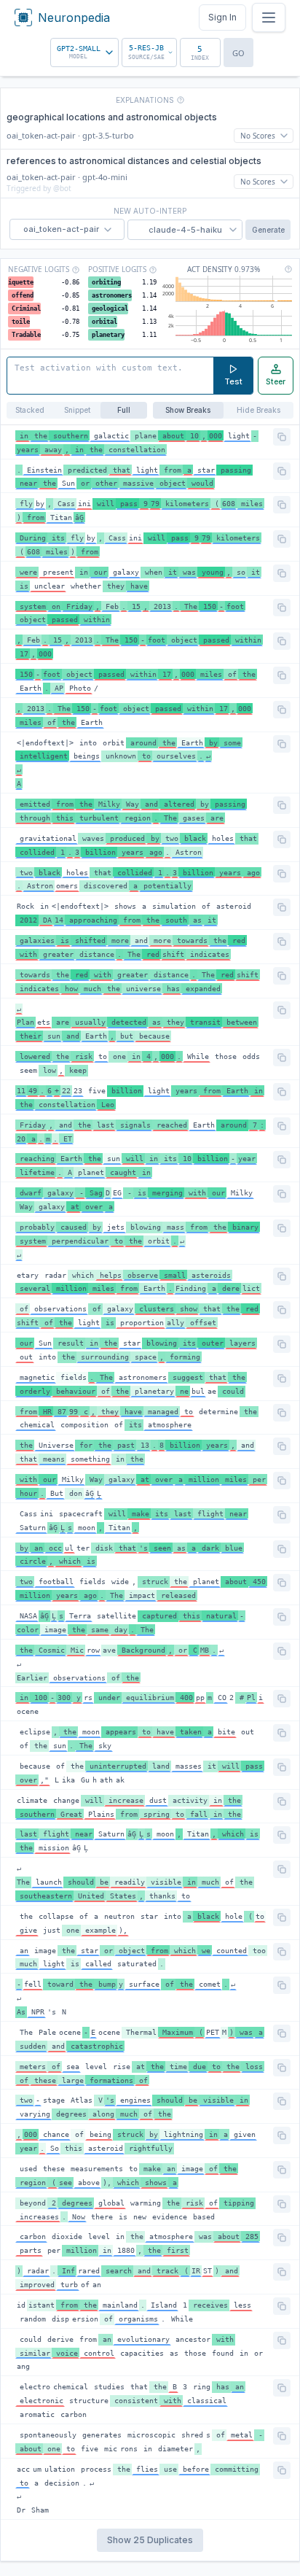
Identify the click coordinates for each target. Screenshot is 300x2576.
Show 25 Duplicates (150, 2540)
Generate (268, 230)
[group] (77, 410)
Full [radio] (124, 410)
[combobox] (84, 53)
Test (233, 381)
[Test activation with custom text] (110, 376)
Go (238, 53)
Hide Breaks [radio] (258, 410)
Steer (276, 382)
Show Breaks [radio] (188, 410)
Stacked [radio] (30, 410)
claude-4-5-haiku (185, 230)
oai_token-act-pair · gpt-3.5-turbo (70, 135)
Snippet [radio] (77, 410)
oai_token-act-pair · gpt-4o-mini (67, 177)
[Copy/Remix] (282, 437)
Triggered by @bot (39, 188)
